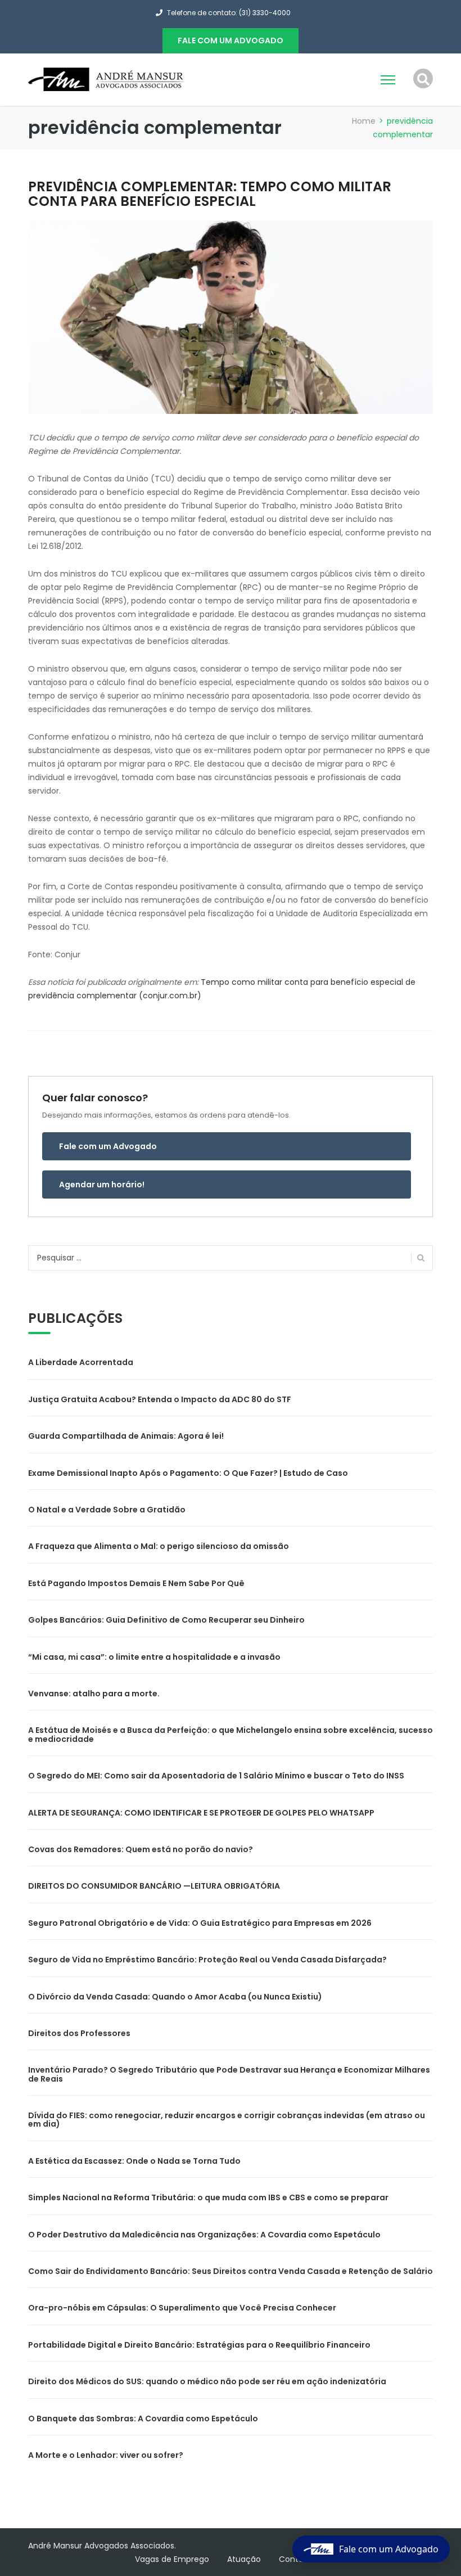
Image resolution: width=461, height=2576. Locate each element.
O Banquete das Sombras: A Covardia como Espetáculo (143, 2419)
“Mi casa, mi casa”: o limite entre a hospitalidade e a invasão (154, 1657)
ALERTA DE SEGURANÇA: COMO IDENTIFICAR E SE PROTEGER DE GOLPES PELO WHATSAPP (201, 1813)
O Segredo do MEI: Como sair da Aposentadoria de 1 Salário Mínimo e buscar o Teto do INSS (216, 1776)
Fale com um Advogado (108, 1146)
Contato (295, 2559)
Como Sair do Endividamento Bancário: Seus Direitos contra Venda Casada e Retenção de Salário (231, 2271)
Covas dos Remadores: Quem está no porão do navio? (141, 1849)
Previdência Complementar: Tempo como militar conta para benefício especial (210, 194)
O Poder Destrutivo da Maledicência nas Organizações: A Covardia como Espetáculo (204, 2235)
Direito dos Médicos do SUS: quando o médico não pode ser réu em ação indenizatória (207, 2381)
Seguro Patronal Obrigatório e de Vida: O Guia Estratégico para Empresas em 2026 (200, 1923)
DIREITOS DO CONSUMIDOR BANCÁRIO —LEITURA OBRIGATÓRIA (154, 1886)
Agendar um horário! (102, 1185)
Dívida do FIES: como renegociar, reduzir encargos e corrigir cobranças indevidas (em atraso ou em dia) (227, 2120)
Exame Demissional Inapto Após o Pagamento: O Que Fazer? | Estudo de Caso (188, 1473)
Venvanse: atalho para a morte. (94, 1694)
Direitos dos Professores (79, 2033)
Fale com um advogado (231, 40)
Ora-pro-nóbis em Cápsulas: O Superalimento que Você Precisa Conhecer (182, 2308)
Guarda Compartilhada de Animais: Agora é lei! (126, 1436)
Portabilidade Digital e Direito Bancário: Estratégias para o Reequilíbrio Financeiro (199, 2345)
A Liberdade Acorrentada (81, 1362)
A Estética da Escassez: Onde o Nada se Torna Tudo (134, 2161)
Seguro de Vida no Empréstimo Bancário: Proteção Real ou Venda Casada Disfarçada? (207, 1960)
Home (364, 121)
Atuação (244, 2559)
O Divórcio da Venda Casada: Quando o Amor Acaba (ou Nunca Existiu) (175, 1997)
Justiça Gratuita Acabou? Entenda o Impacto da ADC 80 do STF (160, 1399)
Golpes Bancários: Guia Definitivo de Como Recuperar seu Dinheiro (166, 1620)
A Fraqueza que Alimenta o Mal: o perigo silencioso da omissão (159, 1546)
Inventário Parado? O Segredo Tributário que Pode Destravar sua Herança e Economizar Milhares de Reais (229, 2074)
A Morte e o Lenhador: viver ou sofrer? (106, 2455)
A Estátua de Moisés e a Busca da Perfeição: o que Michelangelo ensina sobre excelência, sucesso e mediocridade (231, 1734)
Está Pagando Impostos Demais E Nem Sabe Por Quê (136, 1583)
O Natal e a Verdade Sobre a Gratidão (107, 1510)
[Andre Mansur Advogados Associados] (107, 79)
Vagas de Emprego (172, 2559)
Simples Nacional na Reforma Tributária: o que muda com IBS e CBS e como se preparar (208, 2197)
